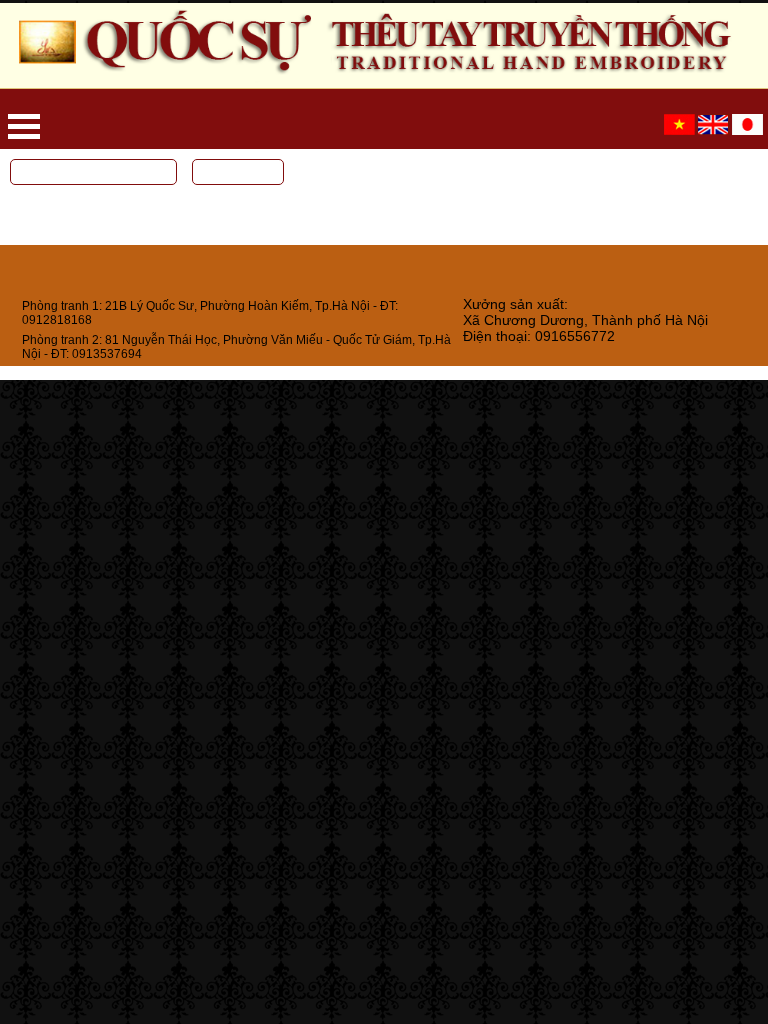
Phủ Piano (38, 212)
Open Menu (24, 126)
